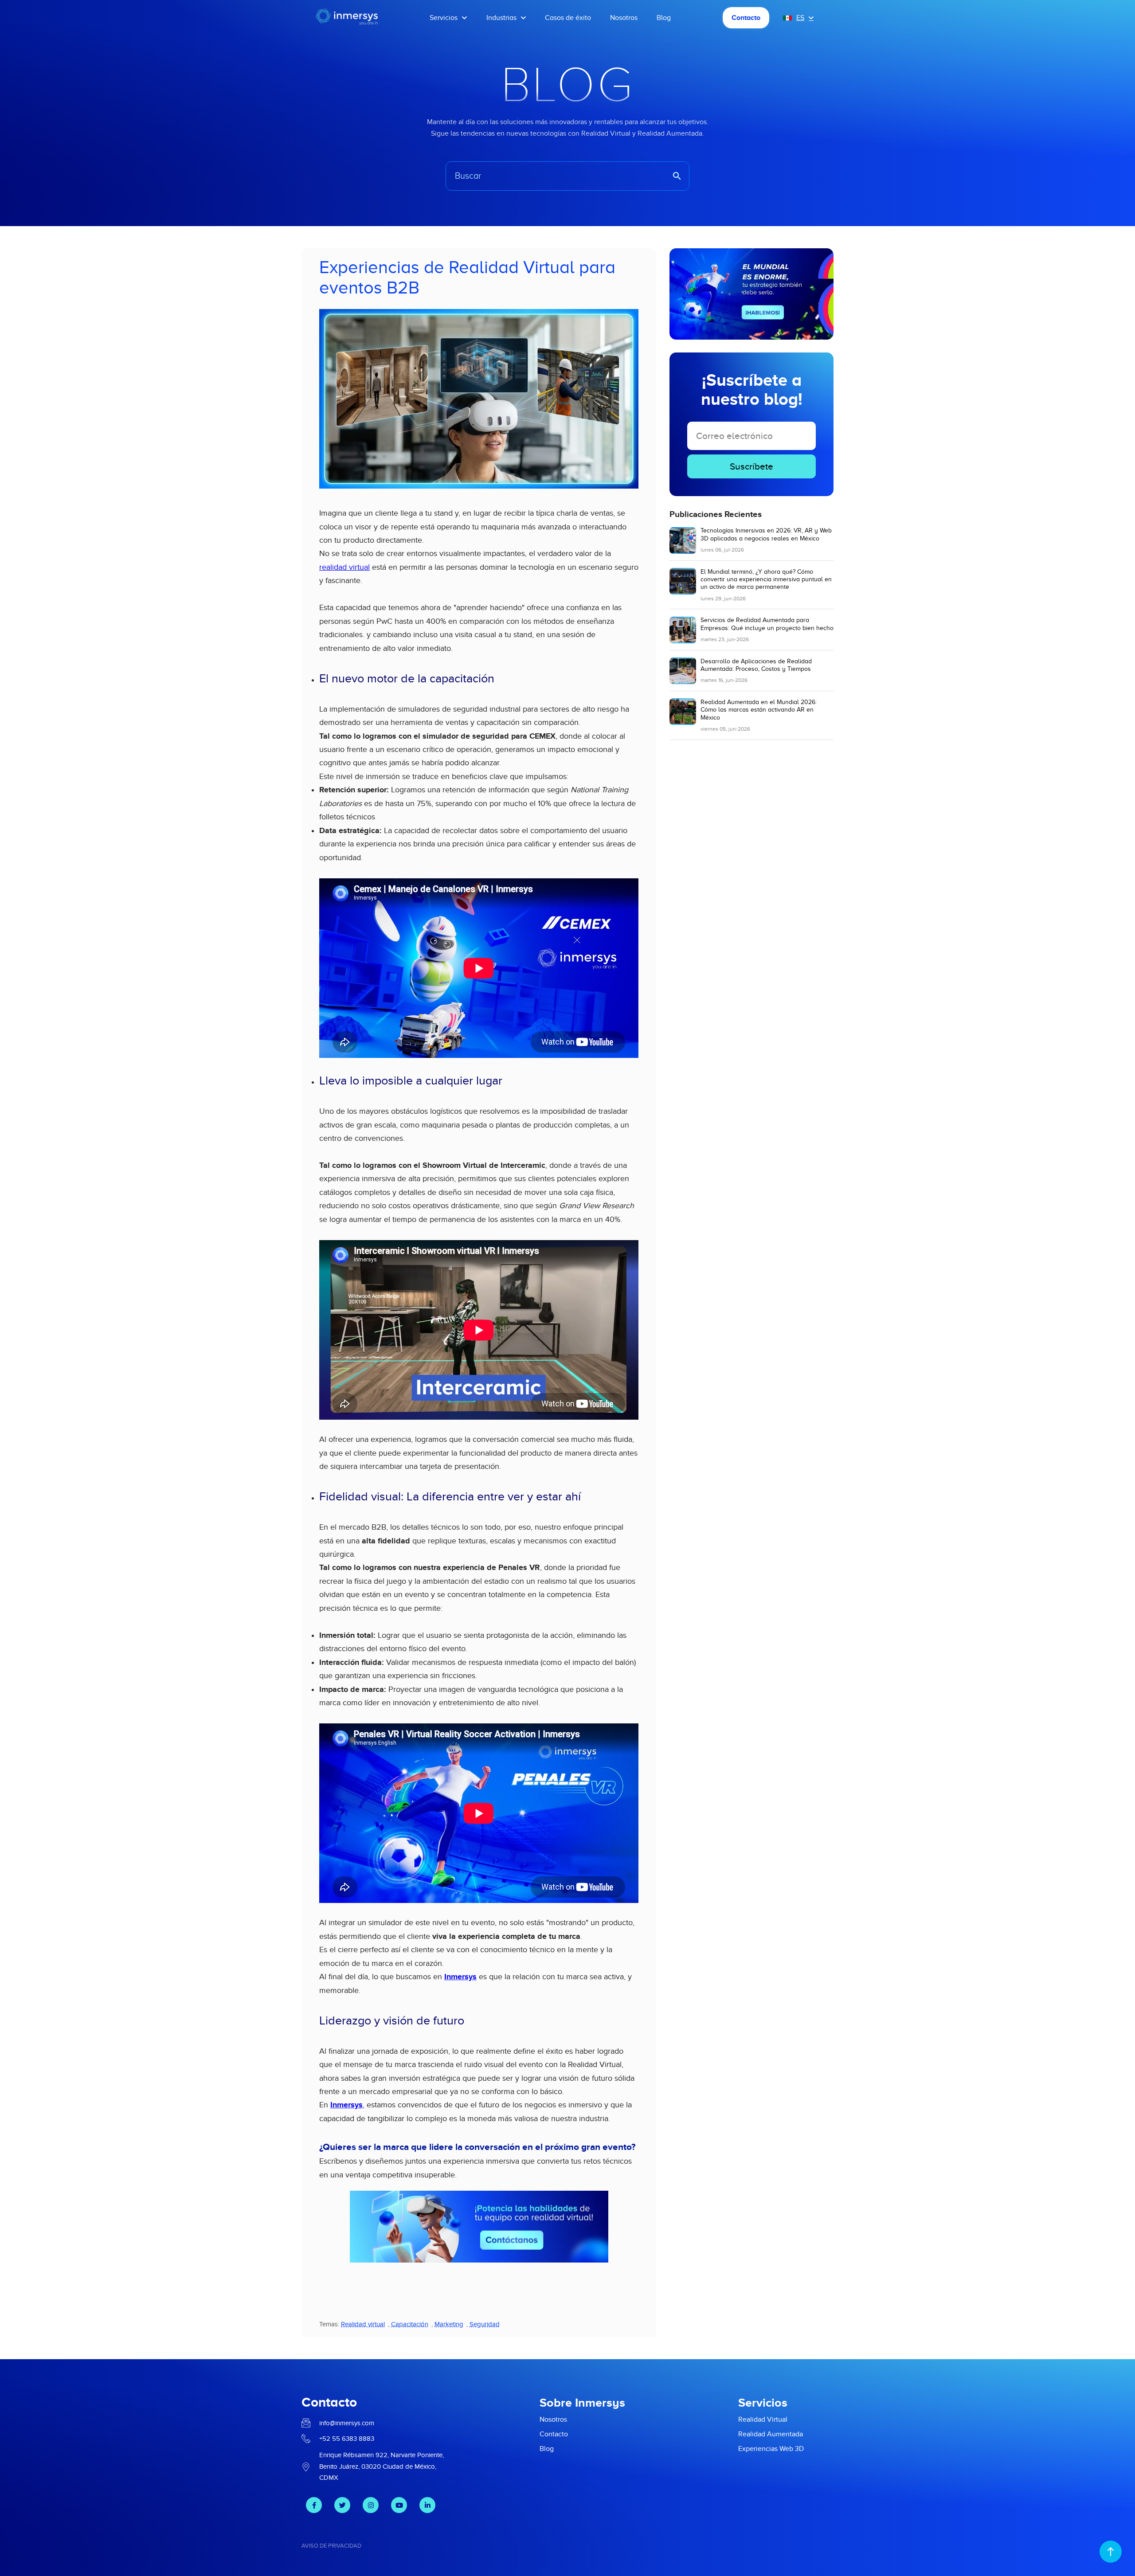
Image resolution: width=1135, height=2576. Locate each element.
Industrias (501, 18)
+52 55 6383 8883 (347, 2439)
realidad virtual (344, 567)
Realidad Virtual (763, 2419)
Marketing (449, 2324)
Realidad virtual (363, 2324)
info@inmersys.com (347, 2423)
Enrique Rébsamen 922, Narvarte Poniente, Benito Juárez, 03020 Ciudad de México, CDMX (382, 2466)
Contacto (746, 18)
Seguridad (485, 2324)
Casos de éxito (568, 18)
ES (800, 18)
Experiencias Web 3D (771, 2449)
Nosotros (624, 18)
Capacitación (410, 2324)
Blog (664, 18)
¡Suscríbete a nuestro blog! (752, 390)
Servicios (444, 18)
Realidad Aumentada (771, 2434)
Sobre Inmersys (582, 2403)
